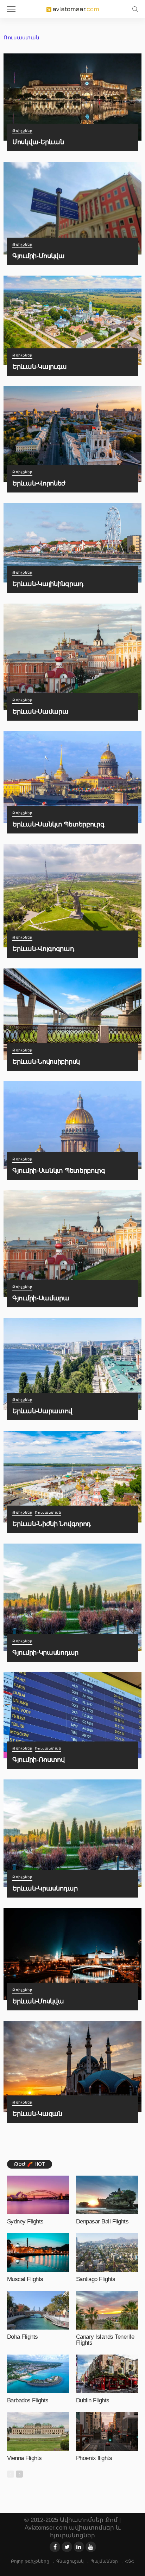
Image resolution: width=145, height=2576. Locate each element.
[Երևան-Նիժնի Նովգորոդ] (72, 1477)
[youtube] (91, 2547)
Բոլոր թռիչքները (30, 2561)
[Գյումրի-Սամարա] (72, 1244)
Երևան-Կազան (37, 2114)
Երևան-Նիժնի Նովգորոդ (52, 1524)
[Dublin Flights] (107, 2374)
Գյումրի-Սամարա (41, 1298)
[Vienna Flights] (38, 2432)
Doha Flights (23, 2337)
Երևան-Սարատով (42, 1411)
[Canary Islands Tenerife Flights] (107, 2310)
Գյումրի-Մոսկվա (39, 256)
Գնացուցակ (70, 2561)
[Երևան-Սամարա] (72, 657)
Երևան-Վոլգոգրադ (43, 949)
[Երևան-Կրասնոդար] (72, 1833)
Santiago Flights (96, 2279)
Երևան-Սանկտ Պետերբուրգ (58, 824)
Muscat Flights (25, 2279)
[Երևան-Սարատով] (72, 1364)
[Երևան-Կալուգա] (72, 320)
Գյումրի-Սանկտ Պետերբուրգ (59, 1170)
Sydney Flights (25, 2221)
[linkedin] (79, 2547)
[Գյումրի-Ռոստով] (72, 1715)
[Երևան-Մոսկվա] (72, 1954)
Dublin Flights (93, 2400)
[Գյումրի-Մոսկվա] (72, 208)
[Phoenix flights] (107, 2432)
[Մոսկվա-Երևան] (72, 97)
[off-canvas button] (11, 9)
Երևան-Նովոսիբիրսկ (46, 1061)
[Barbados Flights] (38, 2374)
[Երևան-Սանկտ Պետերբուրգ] (72, 777)
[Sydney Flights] (38, 2195)
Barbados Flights (28, 2400)
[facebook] (55, 2547)
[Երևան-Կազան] (72, 2067)
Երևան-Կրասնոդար (45, 1888)
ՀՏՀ (130, 2561)
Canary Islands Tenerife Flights (105, 2340)
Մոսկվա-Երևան (38, 142)
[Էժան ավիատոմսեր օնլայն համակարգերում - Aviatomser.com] (72, 8)
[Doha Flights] (38, 2310)
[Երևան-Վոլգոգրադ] (72, 896)
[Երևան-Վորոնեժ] (72, 434)
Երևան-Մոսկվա (38, 2001)
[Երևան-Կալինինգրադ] (72, 543)
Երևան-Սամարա (40, 711)
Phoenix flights (94, 2458)
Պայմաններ (104, 2561)
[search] (135, 9)
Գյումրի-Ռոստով (39, 1760)
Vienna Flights (24, 2458)
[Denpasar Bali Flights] (107, 2195)
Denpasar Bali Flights (102, 2221)
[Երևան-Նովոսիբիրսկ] (72, 1014)
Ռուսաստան (48, 1513)
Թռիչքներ (22, 131)
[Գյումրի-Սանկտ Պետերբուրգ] (72, 1125)
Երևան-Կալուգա (40, 366)
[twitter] (67, 2547)
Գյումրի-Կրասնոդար (45, 1652)
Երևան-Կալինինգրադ (48, 584)
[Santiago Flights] (107, 2253)
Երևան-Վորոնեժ (39, 483)
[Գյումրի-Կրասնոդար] (72, 1597)
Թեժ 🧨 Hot (30, 2164)
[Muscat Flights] (38, 2253)
